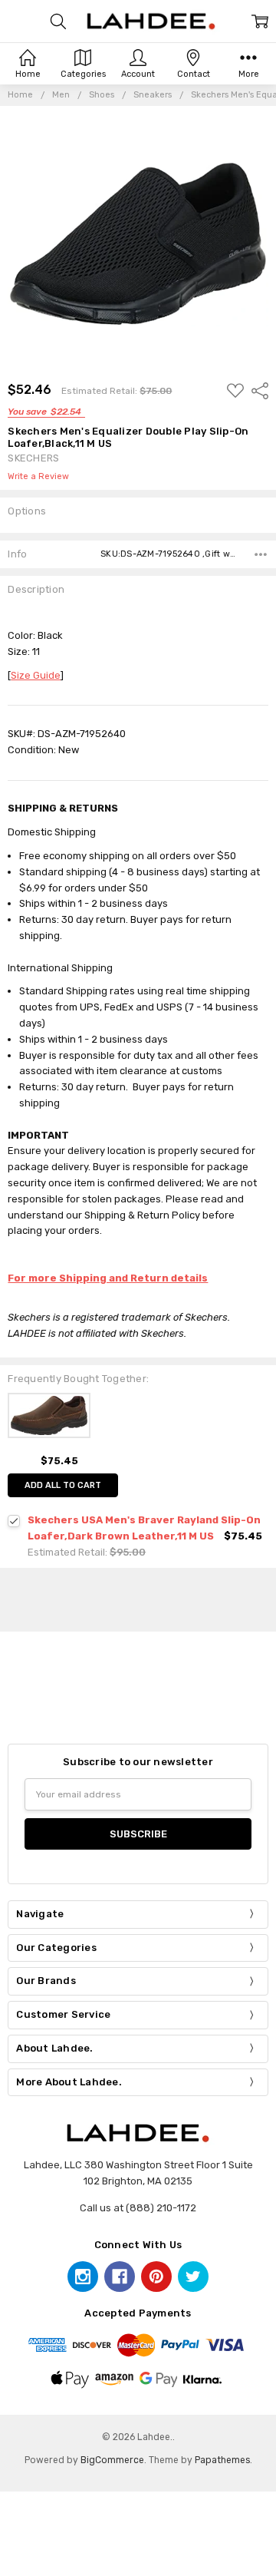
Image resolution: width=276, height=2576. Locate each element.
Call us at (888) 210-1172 (138, 2208)
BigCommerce (112, 2460)
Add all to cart (63, 1485)
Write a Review (38, 477)
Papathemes (222, 2460)
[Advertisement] (149, 1597)
